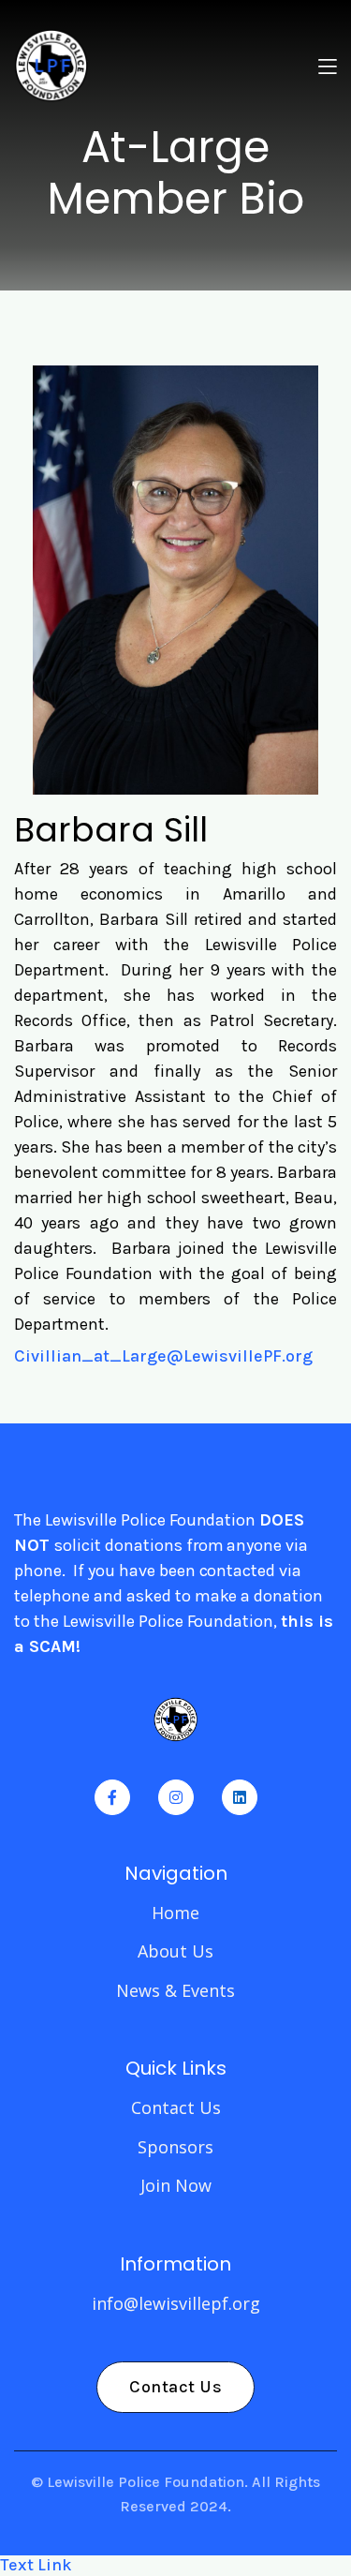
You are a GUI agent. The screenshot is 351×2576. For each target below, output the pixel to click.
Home (175, 1913)
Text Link (36, 2565)
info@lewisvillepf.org (176, 2303)
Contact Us (176, 2107)
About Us (175, 1951)
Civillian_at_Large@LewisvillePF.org (163, 1356)
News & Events (175, 1990)
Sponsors (175, 2147)
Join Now (176, 2185)
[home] (51, 66)
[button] (328, 66)
